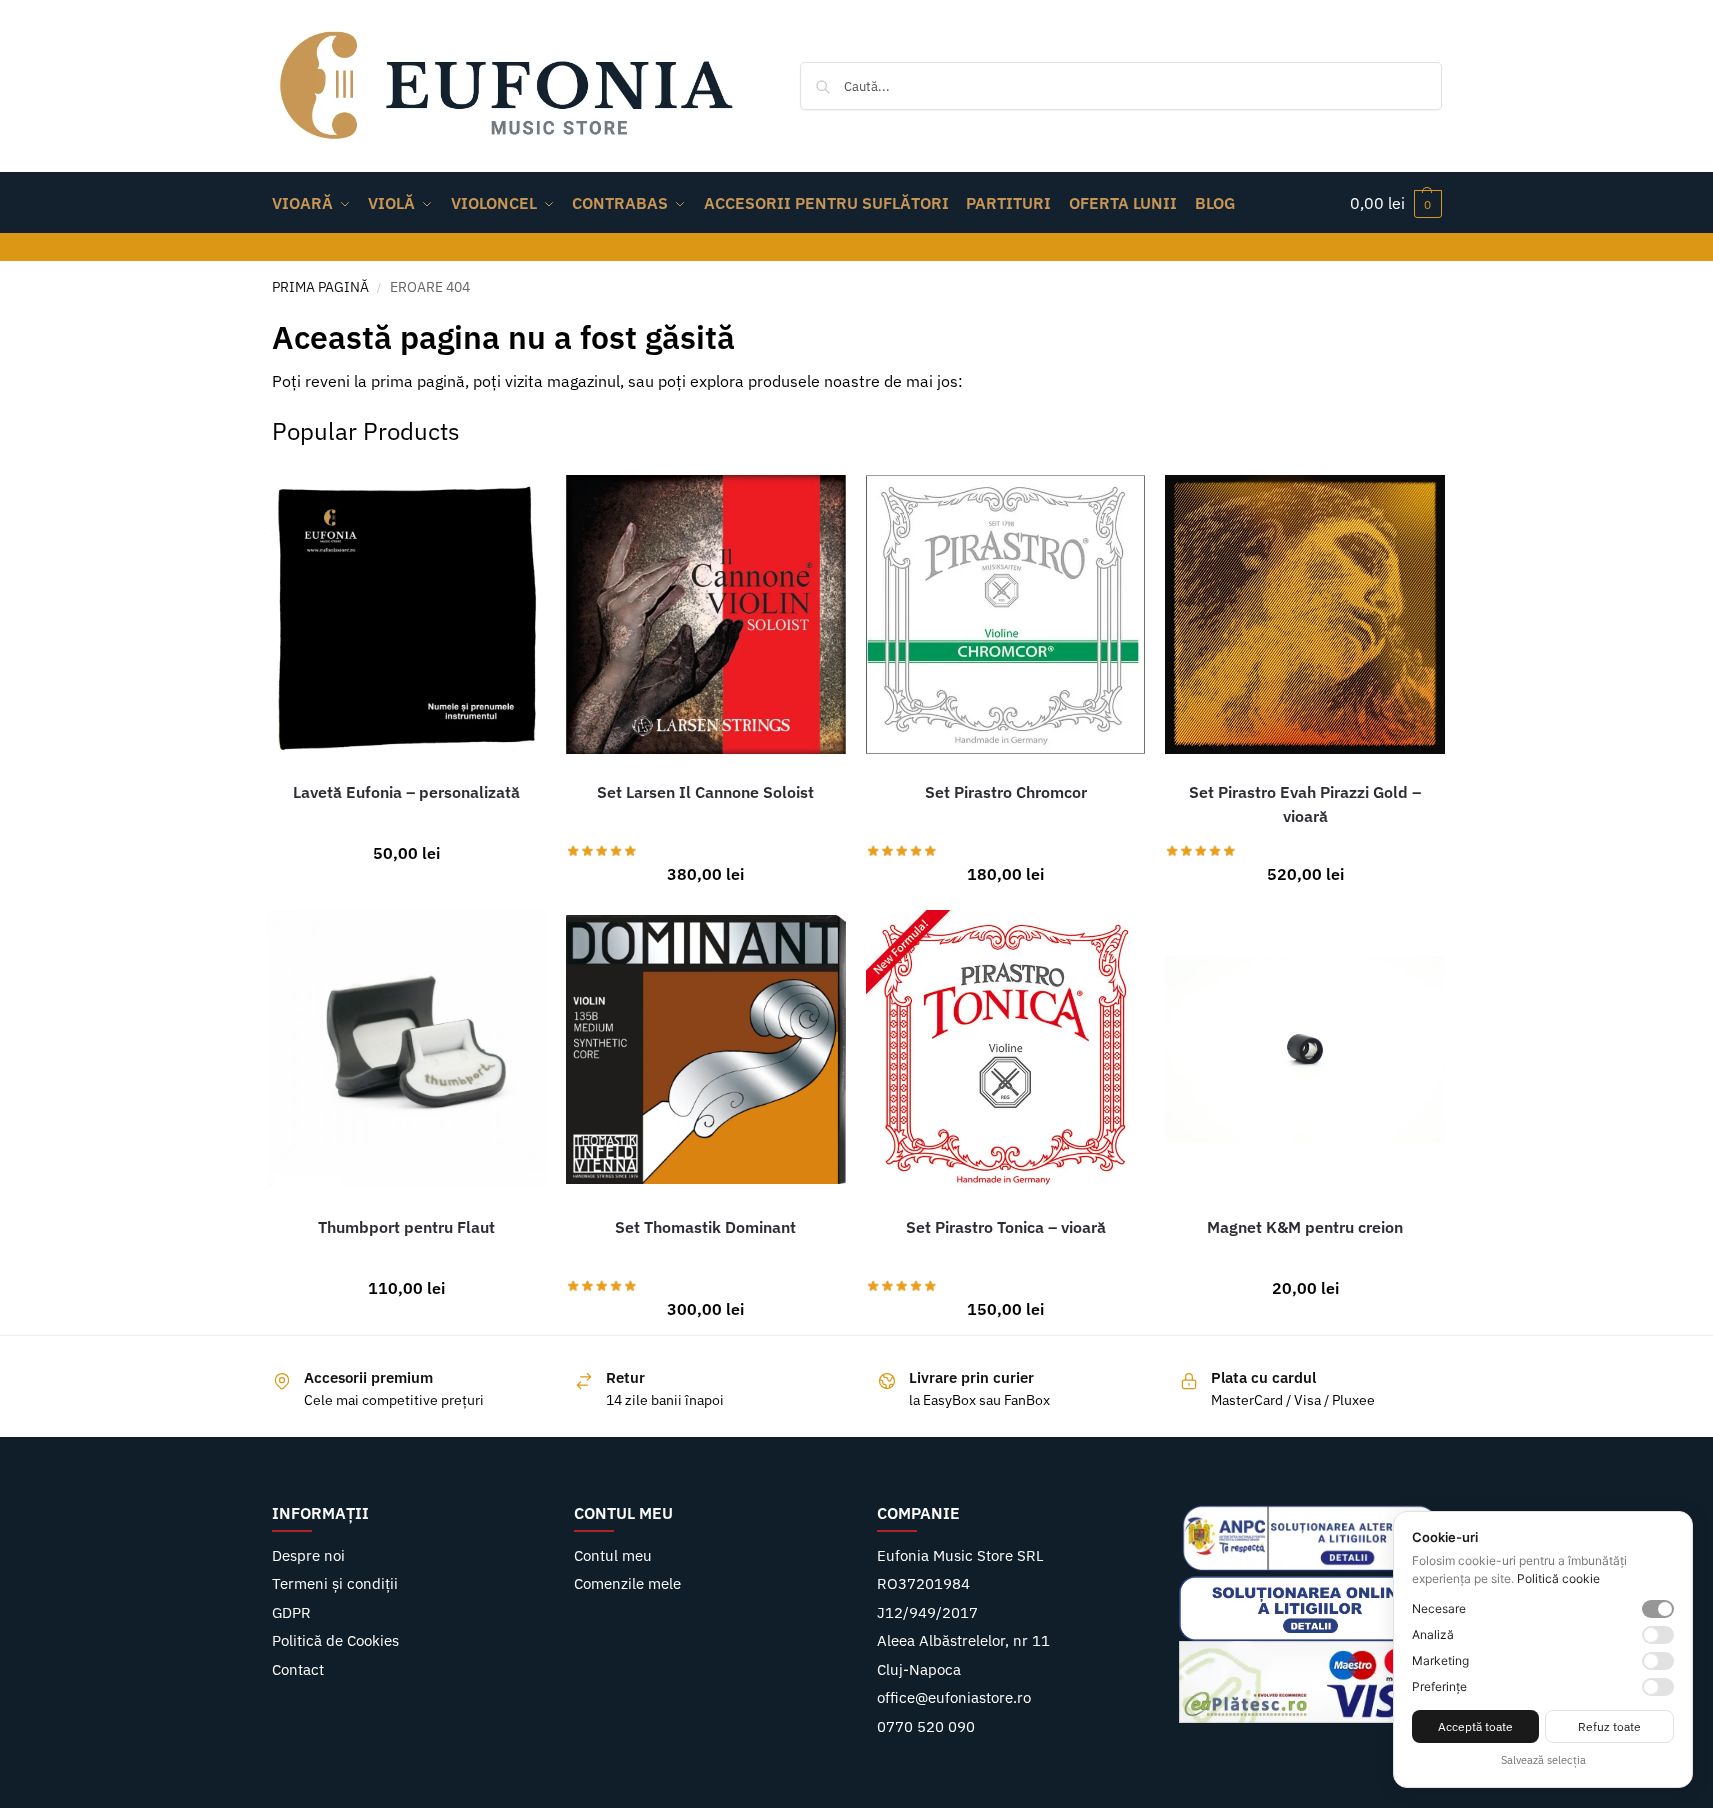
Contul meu (613, 1555)
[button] (1396, 203)
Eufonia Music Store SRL (960, 1555)
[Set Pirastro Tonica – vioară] (1006, 1050)
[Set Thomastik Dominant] (706, 1050)
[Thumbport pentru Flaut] (407, 1050)
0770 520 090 (926, 1726)
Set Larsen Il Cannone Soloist (705, 792)
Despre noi (308, 1555)
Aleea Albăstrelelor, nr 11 (963, 1640)
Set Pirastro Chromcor (1006, 792)
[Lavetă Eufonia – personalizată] (407, 615)
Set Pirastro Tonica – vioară (1006, 1227)
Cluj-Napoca (919, 1669)
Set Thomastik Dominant (705, 1227)
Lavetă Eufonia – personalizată (406, 792)
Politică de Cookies (335, 1640)
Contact (298, 1669)
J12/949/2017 (927, 1612)
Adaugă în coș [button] (401, 865)
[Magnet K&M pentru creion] (1305, 1050)
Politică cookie (1558, 1578)
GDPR (291, 1612)
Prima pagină (320, 287)
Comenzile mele (627, 1583)
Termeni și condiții (335, 1583)
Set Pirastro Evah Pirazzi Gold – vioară (1305, 804)
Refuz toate (1609, 1726)
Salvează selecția (1543, 1760)
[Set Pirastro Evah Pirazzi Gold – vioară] (1305, 615)
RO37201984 (923, 1583)
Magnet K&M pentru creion (1305, 1227)
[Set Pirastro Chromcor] (1006, 615)
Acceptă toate (1475, 1726)
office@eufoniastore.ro (954, 1697)
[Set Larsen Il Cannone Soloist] (706, 615)
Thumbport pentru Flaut (406, 1227)
